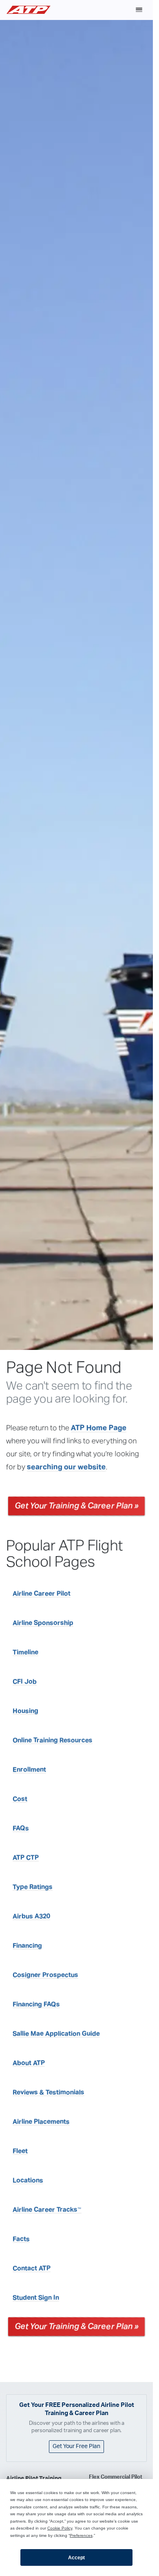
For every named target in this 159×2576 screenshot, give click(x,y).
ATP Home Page (99, 1429)
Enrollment (29, 1770)
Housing (25, 1711)
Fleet (20, 2151)
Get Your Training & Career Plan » (76, 1506)
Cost (20, 1799)
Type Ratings (33, 1887)
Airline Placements (41, 2122)
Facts (21, 2239)
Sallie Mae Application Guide (56, 2034)
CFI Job (25, 1682)
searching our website (66, 1468)
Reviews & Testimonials (49, 2093)
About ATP (29, 2063)
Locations (28, 2181)
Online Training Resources (53, 1741)
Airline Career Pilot (42, 1594)
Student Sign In (36, 2298)
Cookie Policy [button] (60, 2528)
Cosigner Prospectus (45, 1975)
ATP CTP (26, 1858)
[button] (139, 10)
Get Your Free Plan (76, 2446)
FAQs (21, 1829)
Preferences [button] (81, 2535)
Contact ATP (32, 2269)
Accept (76, 2558)
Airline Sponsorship (43, 1623)
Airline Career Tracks (47, 2210)
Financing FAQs (36, 2005)
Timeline (25, 1653)
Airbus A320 (31, 1917)
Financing (27, 1946)
